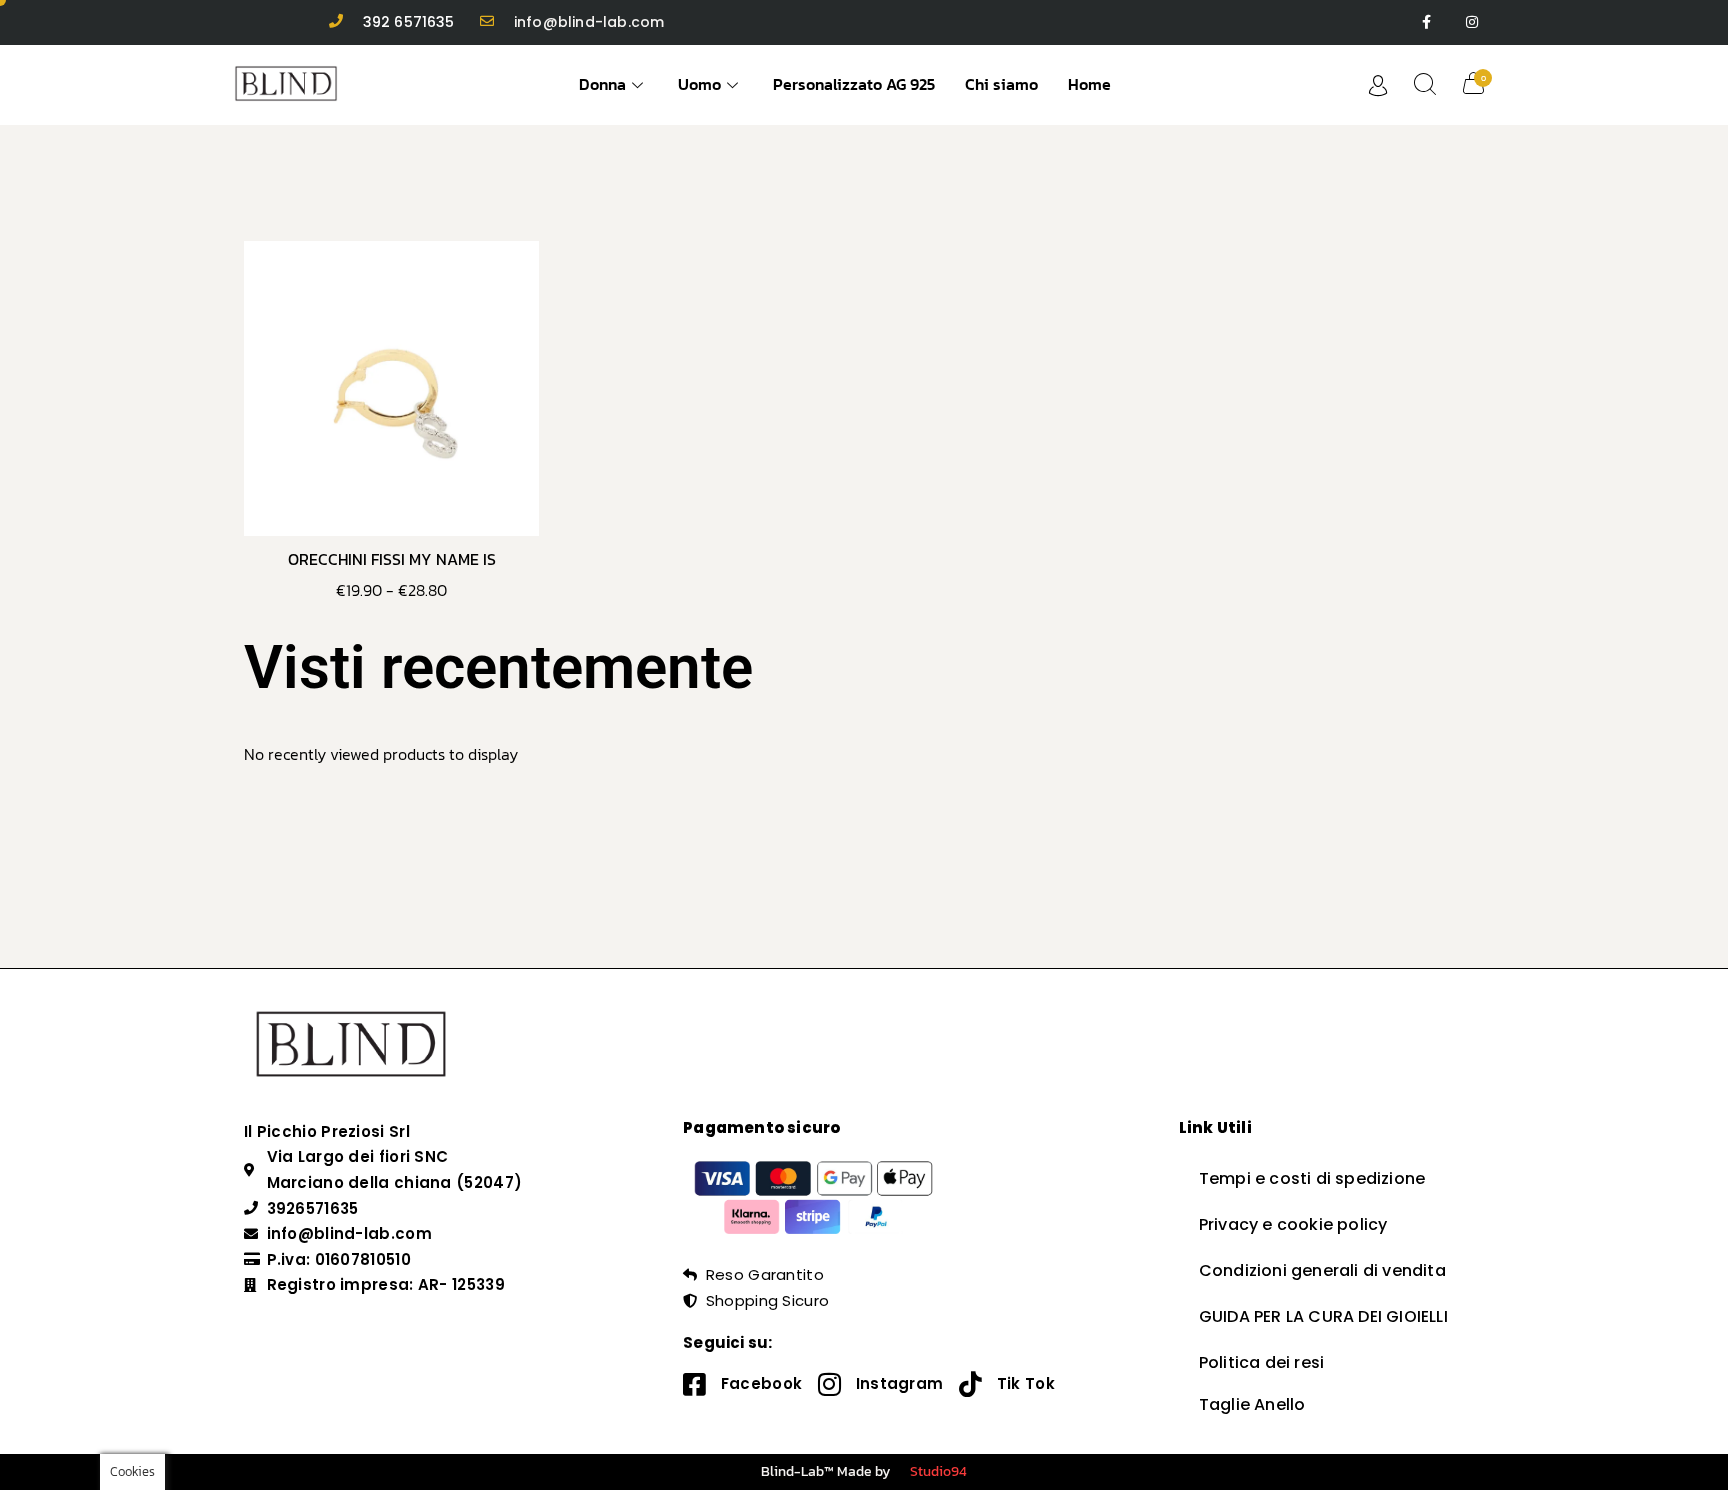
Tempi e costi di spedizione (1312, 1178)
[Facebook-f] (1426, 22)
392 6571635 (409, 22)
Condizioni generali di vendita (1322, 1270)
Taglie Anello (1252, 1404)
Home (1089, 84)
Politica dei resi (1261, 1362)
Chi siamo (1001, 84)
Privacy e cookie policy (1293, 1224)
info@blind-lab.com (589, 22)
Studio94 (938, 1471)
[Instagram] (1471, 22)
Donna (602, 84)
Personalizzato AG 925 (854, 84)
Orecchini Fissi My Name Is (392, 559)
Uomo (699, 84)
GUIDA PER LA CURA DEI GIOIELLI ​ (1325, 1316)
